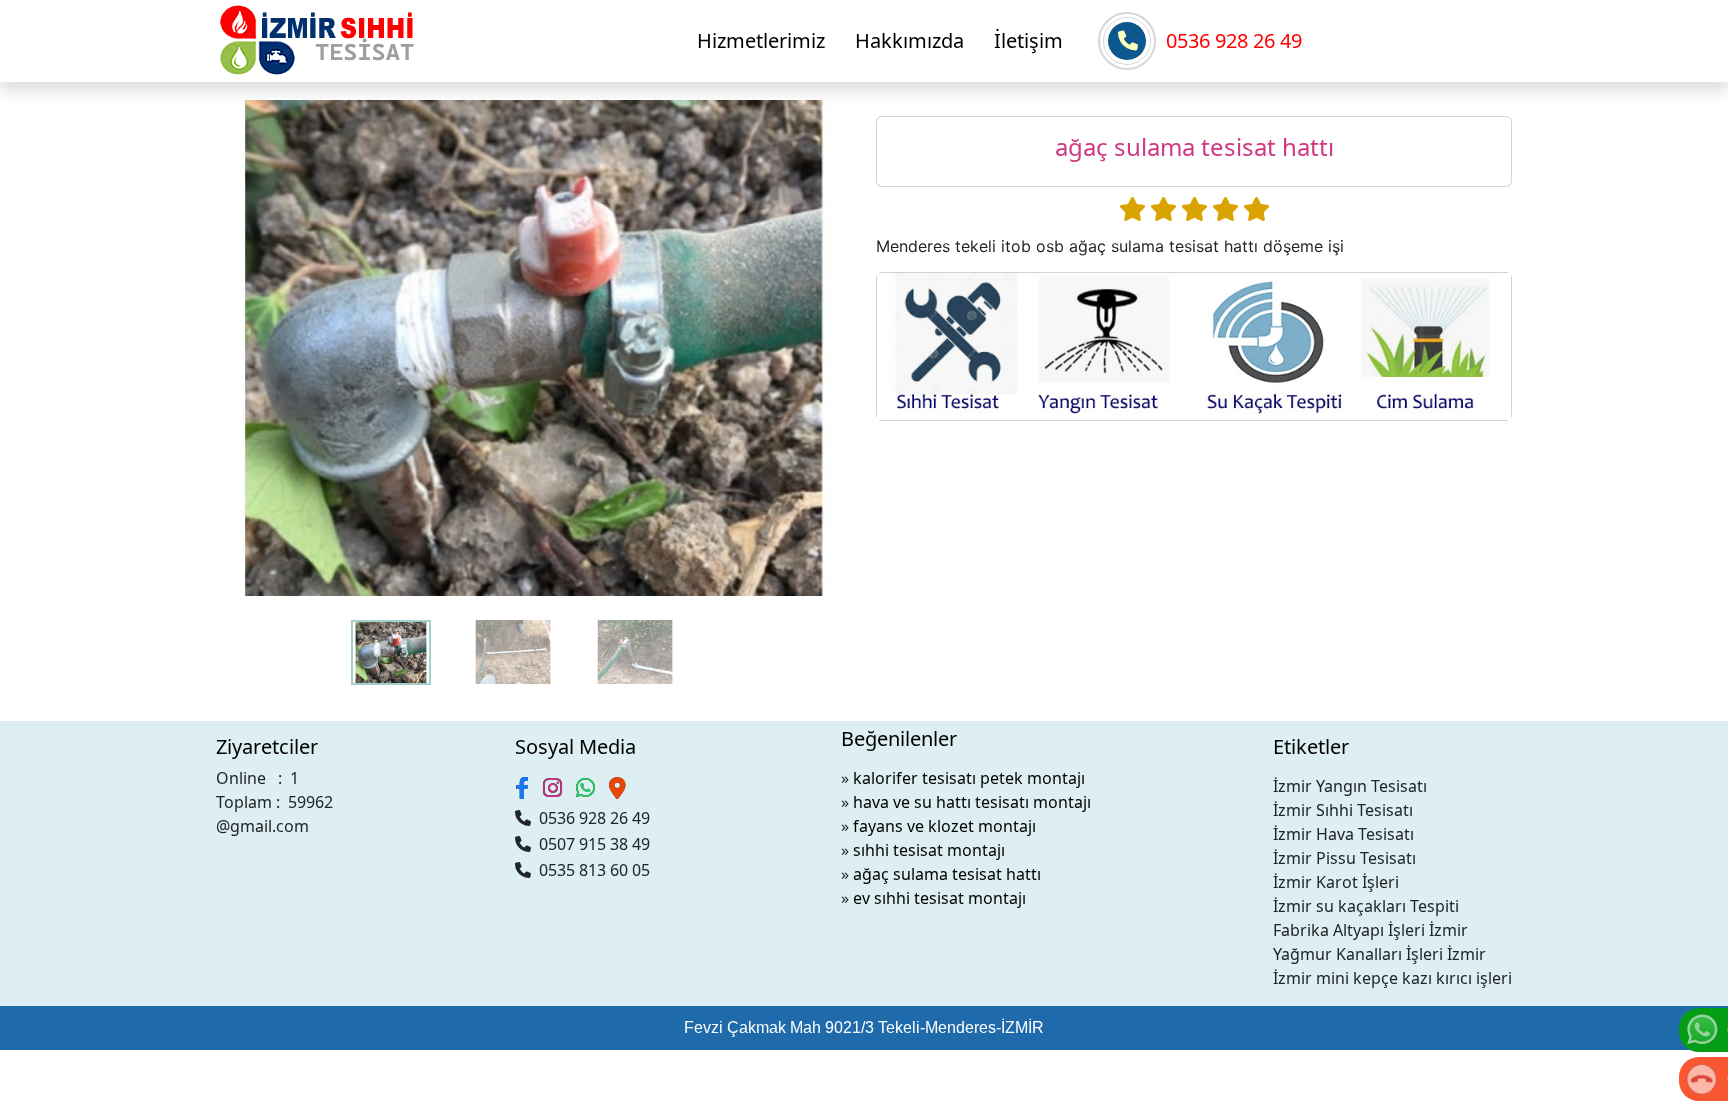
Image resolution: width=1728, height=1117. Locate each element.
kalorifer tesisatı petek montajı (969, 778)
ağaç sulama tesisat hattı (947, 874)
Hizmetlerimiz (761, 40)
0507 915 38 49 (590, 844)
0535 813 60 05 (590, 870)
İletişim (1028, 40)
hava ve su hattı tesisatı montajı (972, 802)
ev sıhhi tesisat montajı (939, 898)
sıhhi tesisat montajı (929, 850)
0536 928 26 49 (1234, 40)
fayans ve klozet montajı (944, 826)
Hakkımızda (909, 40)
